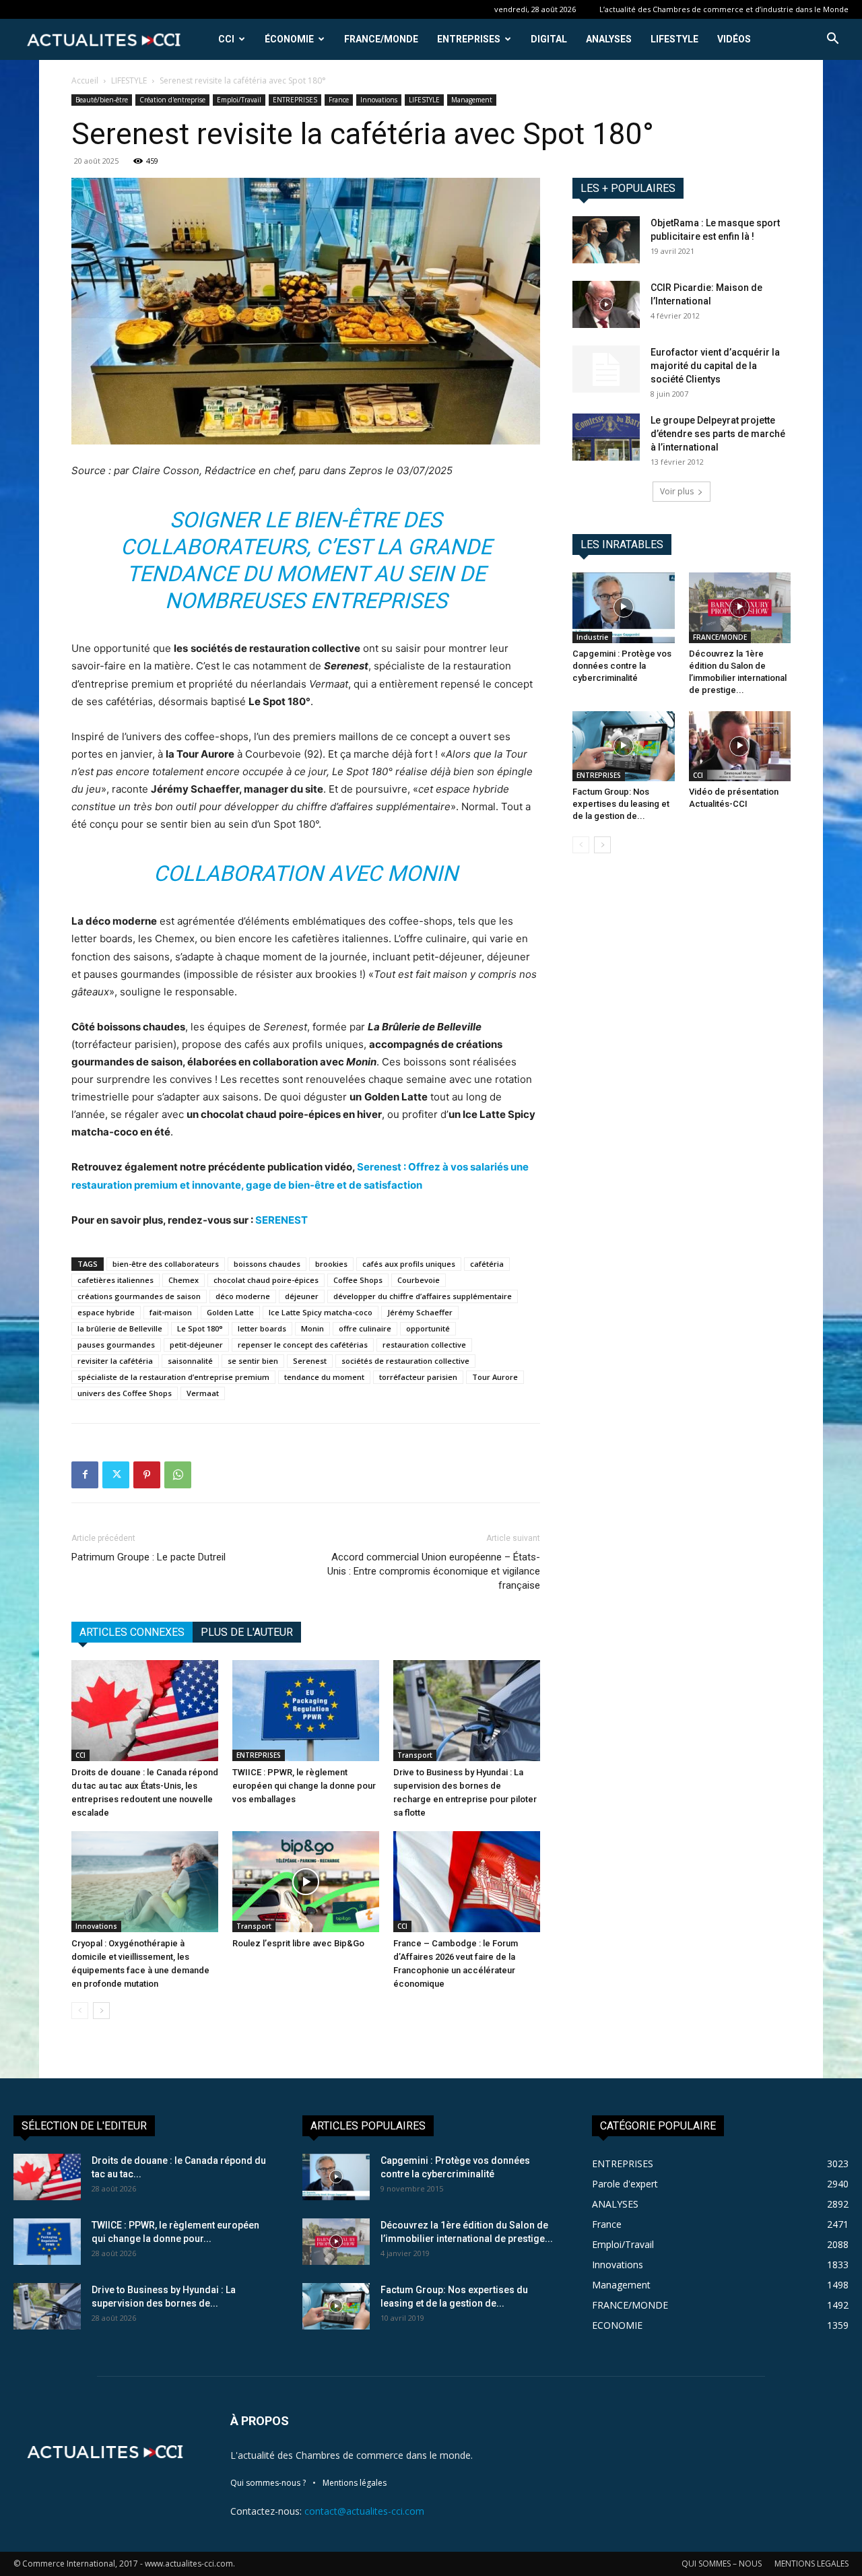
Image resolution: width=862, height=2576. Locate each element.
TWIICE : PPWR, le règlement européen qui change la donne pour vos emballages (304, 1786)
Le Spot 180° (200, 1328)
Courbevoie (419, 1280)
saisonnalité (190, 1361)
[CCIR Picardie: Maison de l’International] (606, 304)
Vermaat (203, 1393)
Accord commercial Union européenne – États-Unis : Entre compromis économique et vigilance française (434, 1571)
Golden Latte (230, 1312)
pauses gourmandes (116, 1345)
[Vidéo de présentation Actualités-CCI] (740, 746)
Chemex (184, 1280)
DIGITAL (549, 39)
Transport (415, 1755)
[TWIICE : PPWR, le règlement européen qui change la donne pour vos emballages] (306, 1711)
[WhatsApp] (178, 1475)
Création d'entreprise (172, 100)
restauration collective (424, 1345)
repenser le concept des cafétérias (303, 1345)
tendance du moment (324, 1377)
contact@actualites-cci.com (364, 2511)
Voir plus (677, 491)
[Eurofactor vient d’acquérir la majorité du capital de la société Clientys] (606, 369)
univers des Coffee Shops (125, 1393)
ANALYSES (609, 39)
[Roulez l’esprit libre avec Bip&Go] (306, 1882)
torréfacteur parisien (418, 1377)
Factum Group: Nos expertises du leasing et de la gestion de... (621, 804)
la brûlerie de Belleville (120, 1328)
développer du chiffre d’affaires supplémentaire (423, 1296)
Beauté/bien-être (102, 100)
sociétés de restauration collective (405, 1361)
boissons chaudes (267, 1264)
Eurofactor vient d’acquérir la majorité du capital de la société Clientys (715, 366)
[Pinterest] (147, 1475)
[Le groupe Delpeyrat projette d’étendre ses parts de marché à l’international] (606, 437)
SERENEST (281, 1220)
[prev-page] (80, 2011)
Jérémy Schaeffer (420, 1312)
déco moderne (243, 1296)
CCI (226, 39)
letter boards (262, 1328)
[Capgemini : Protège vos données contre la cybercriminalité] (624, 607)
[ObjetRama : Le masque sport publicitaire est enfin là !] (606, 240)
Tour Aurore (495, 1377)
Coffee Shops (358, 1280)
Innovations (379, 100)
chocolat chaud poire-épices (266, 1280)
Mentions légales (355, 2483)
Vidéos (734, 39)
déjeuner (302, 1296)
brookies (331, 1264)
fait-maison (171, 1312)
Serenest (310, 1361)
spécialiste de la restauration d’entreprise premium (173, 1377)
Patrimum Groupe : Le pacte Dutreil (148, 1557)
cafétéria (487, 1264)
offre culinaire (365, 1328)
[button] (832, 40)
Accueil (85, 80)
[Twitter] (116, 1475)
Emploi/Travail (239, 100)
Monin (312, 1328)
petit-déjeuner (196, 1345)
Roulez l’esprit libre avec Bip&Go (298, 1943)
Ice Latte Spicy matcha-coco (321, 1312)
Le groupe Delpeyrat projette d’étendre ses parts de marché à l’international (718, 434)
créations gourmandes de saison (139, 1296)
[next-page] (101, 2011)
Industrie (592, 637)
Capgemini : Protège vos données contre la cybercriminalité (622, 666)
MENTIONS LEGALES (811, 2564)
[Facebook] (85, 1475)
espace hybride (106, 1312)
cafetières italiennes (115, 1280)
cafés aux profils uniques (409, 1264)
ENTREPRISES (469, 39)
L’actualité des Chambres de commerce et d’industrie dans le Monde (724, 9)
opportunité (428, 1328)
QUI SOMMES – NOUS (722, 2564)
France (339, 100)
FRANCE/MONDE (381, 39)
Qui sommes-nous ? (268, 2483)
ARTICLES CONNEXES (132, 1632)
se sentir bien (253, 1361)
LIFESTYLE (674, 39)
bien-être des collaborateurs (166, 1264)
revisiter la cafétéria (115, 1361)
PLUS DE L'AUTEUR (247, 1632)
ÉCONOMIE (289, 39)
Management (472, 100)
